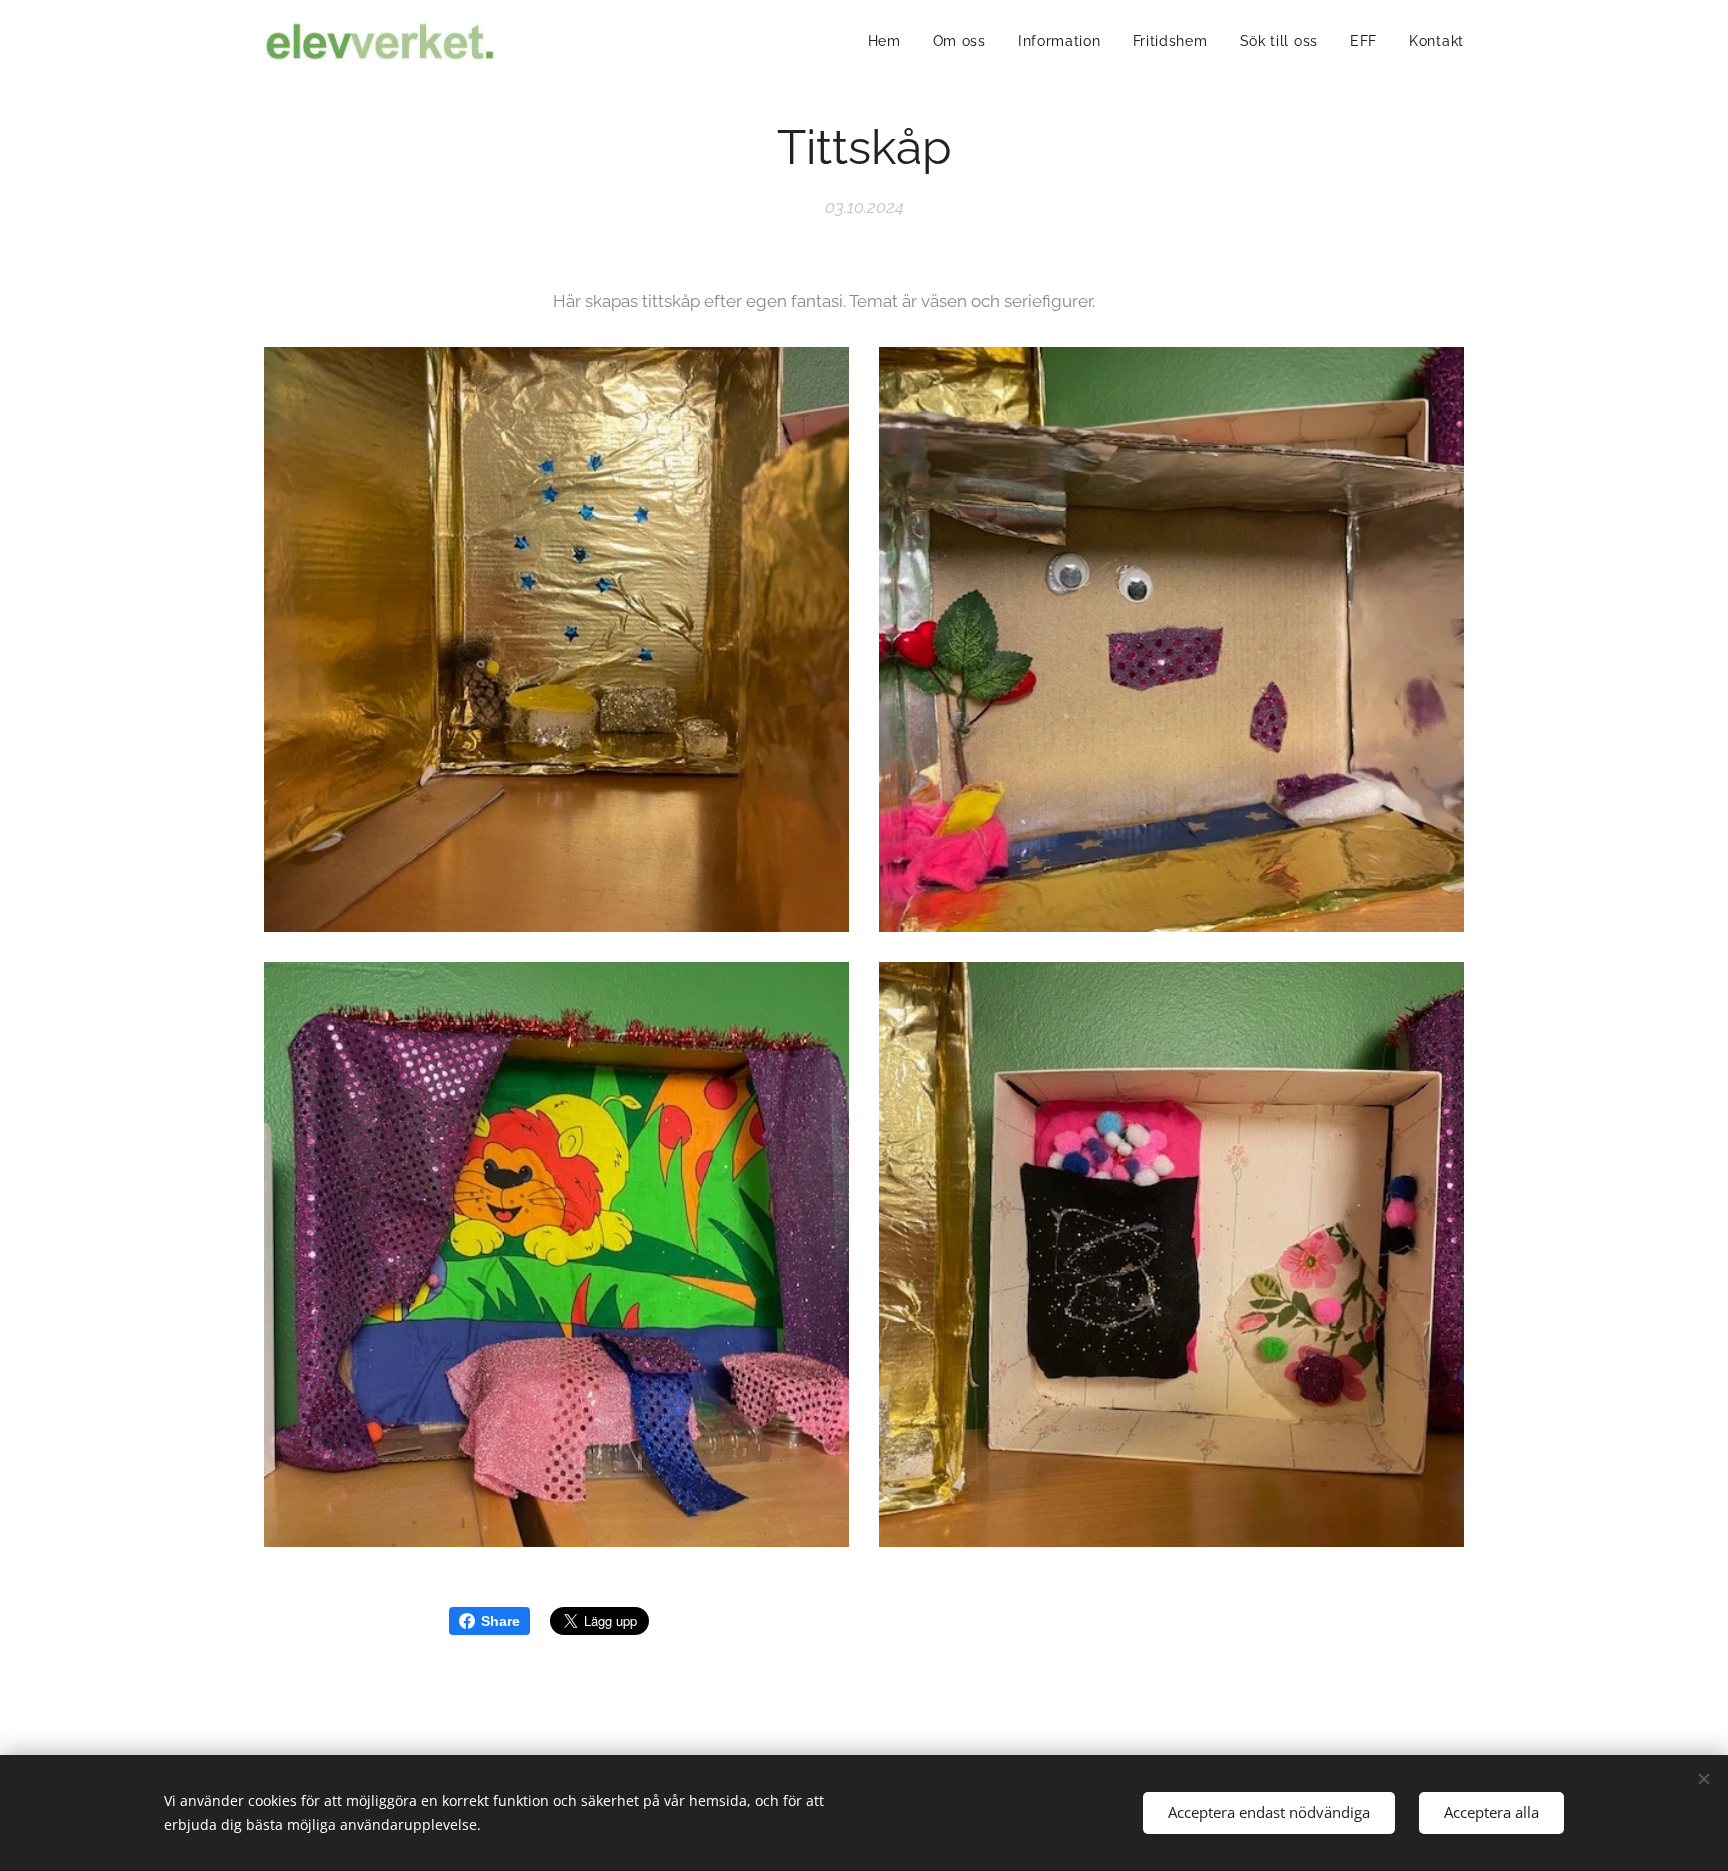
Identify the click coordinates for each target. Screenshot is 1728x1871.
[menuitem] (890, 41)
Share (500, 1621)
